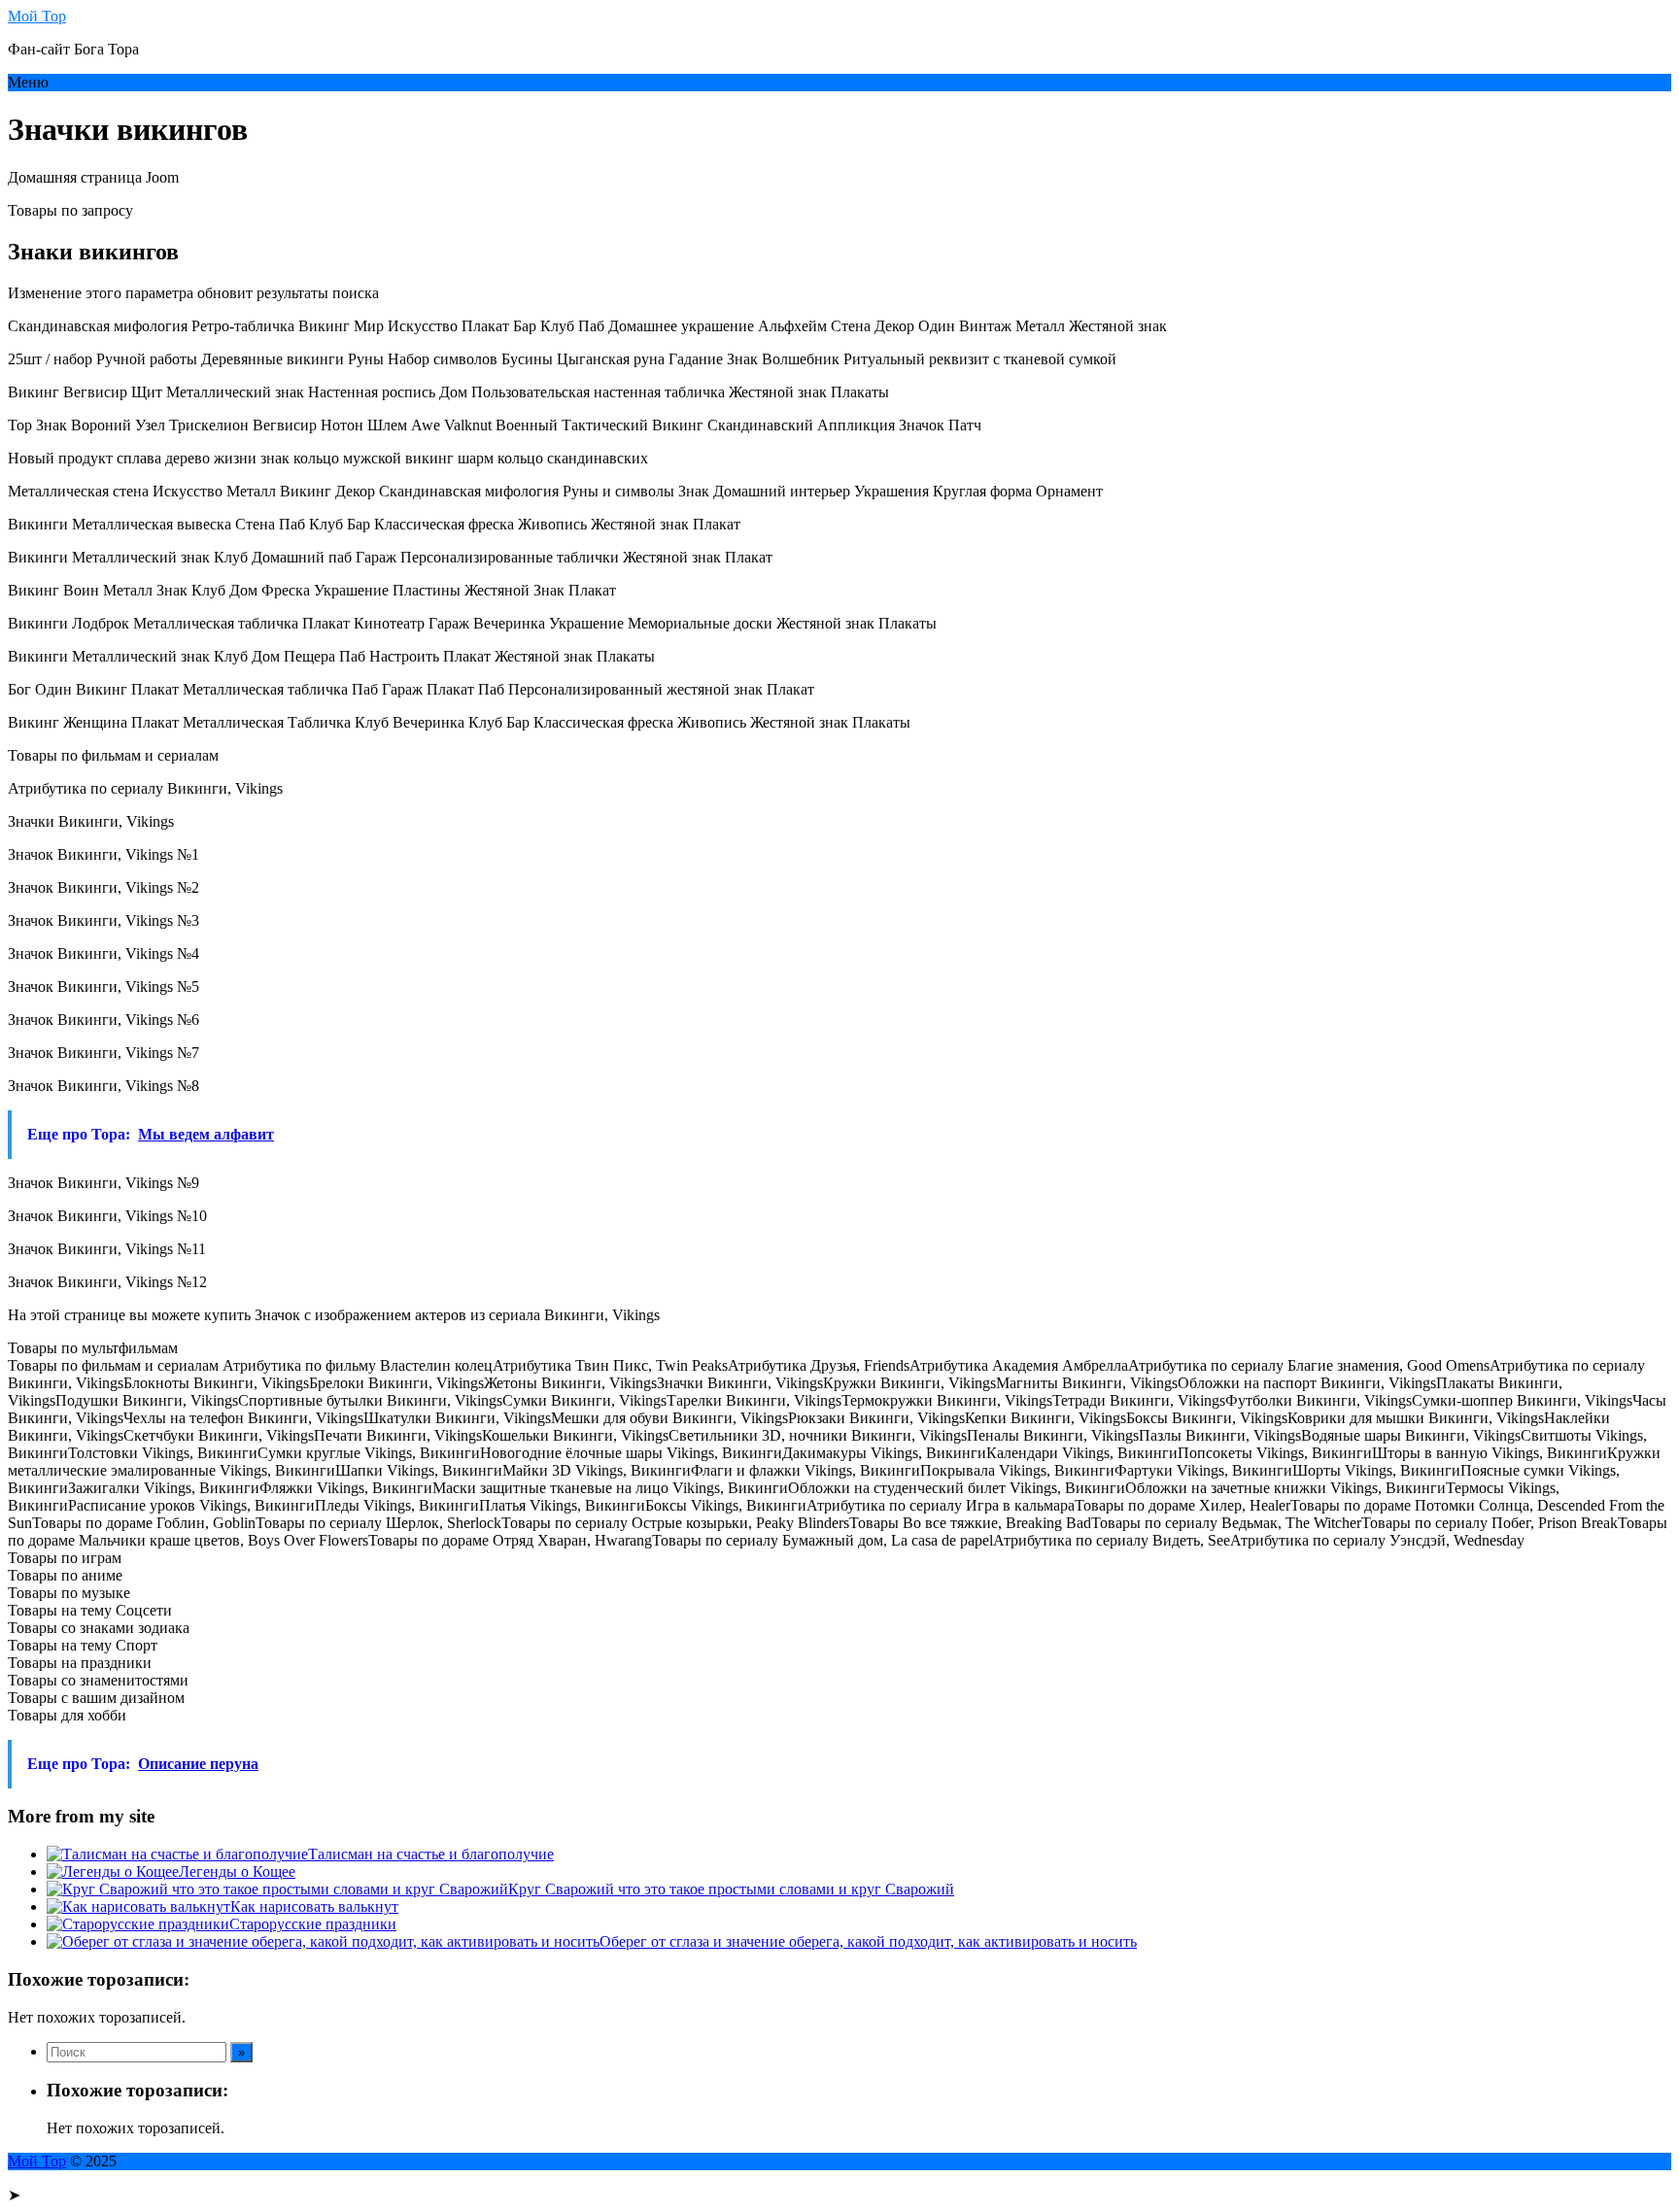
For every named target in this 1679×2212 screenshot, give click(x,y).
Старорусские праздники (313, 1924)
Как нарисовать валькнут (314, 1906)
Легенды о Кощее (237, 1872)
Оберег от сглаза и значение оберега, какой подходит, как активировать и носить (868, 1941)
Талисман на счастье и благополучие (431, 1854)
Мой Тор (37, 16)
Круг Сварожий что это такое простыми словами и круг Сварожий (731, 1889)
